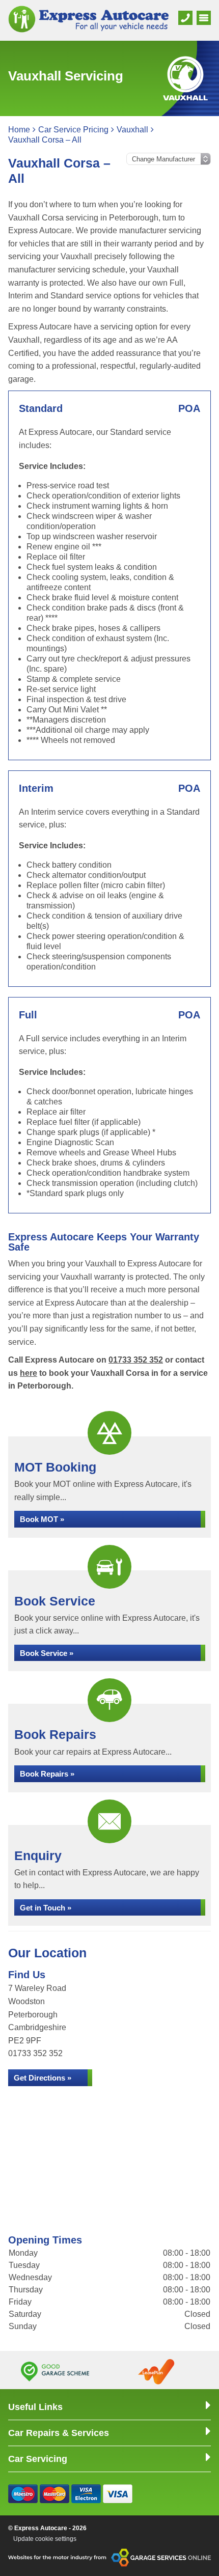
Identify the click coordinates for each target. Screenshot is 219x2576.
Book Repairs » (47, 1774)
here (29, 1373)
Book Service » (47, 1653)
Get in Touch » (46, 1908)
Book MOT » (42, 1519)
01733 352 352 (136, 1360)
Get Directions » (43, 2078)
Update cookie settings (45, 2539)
